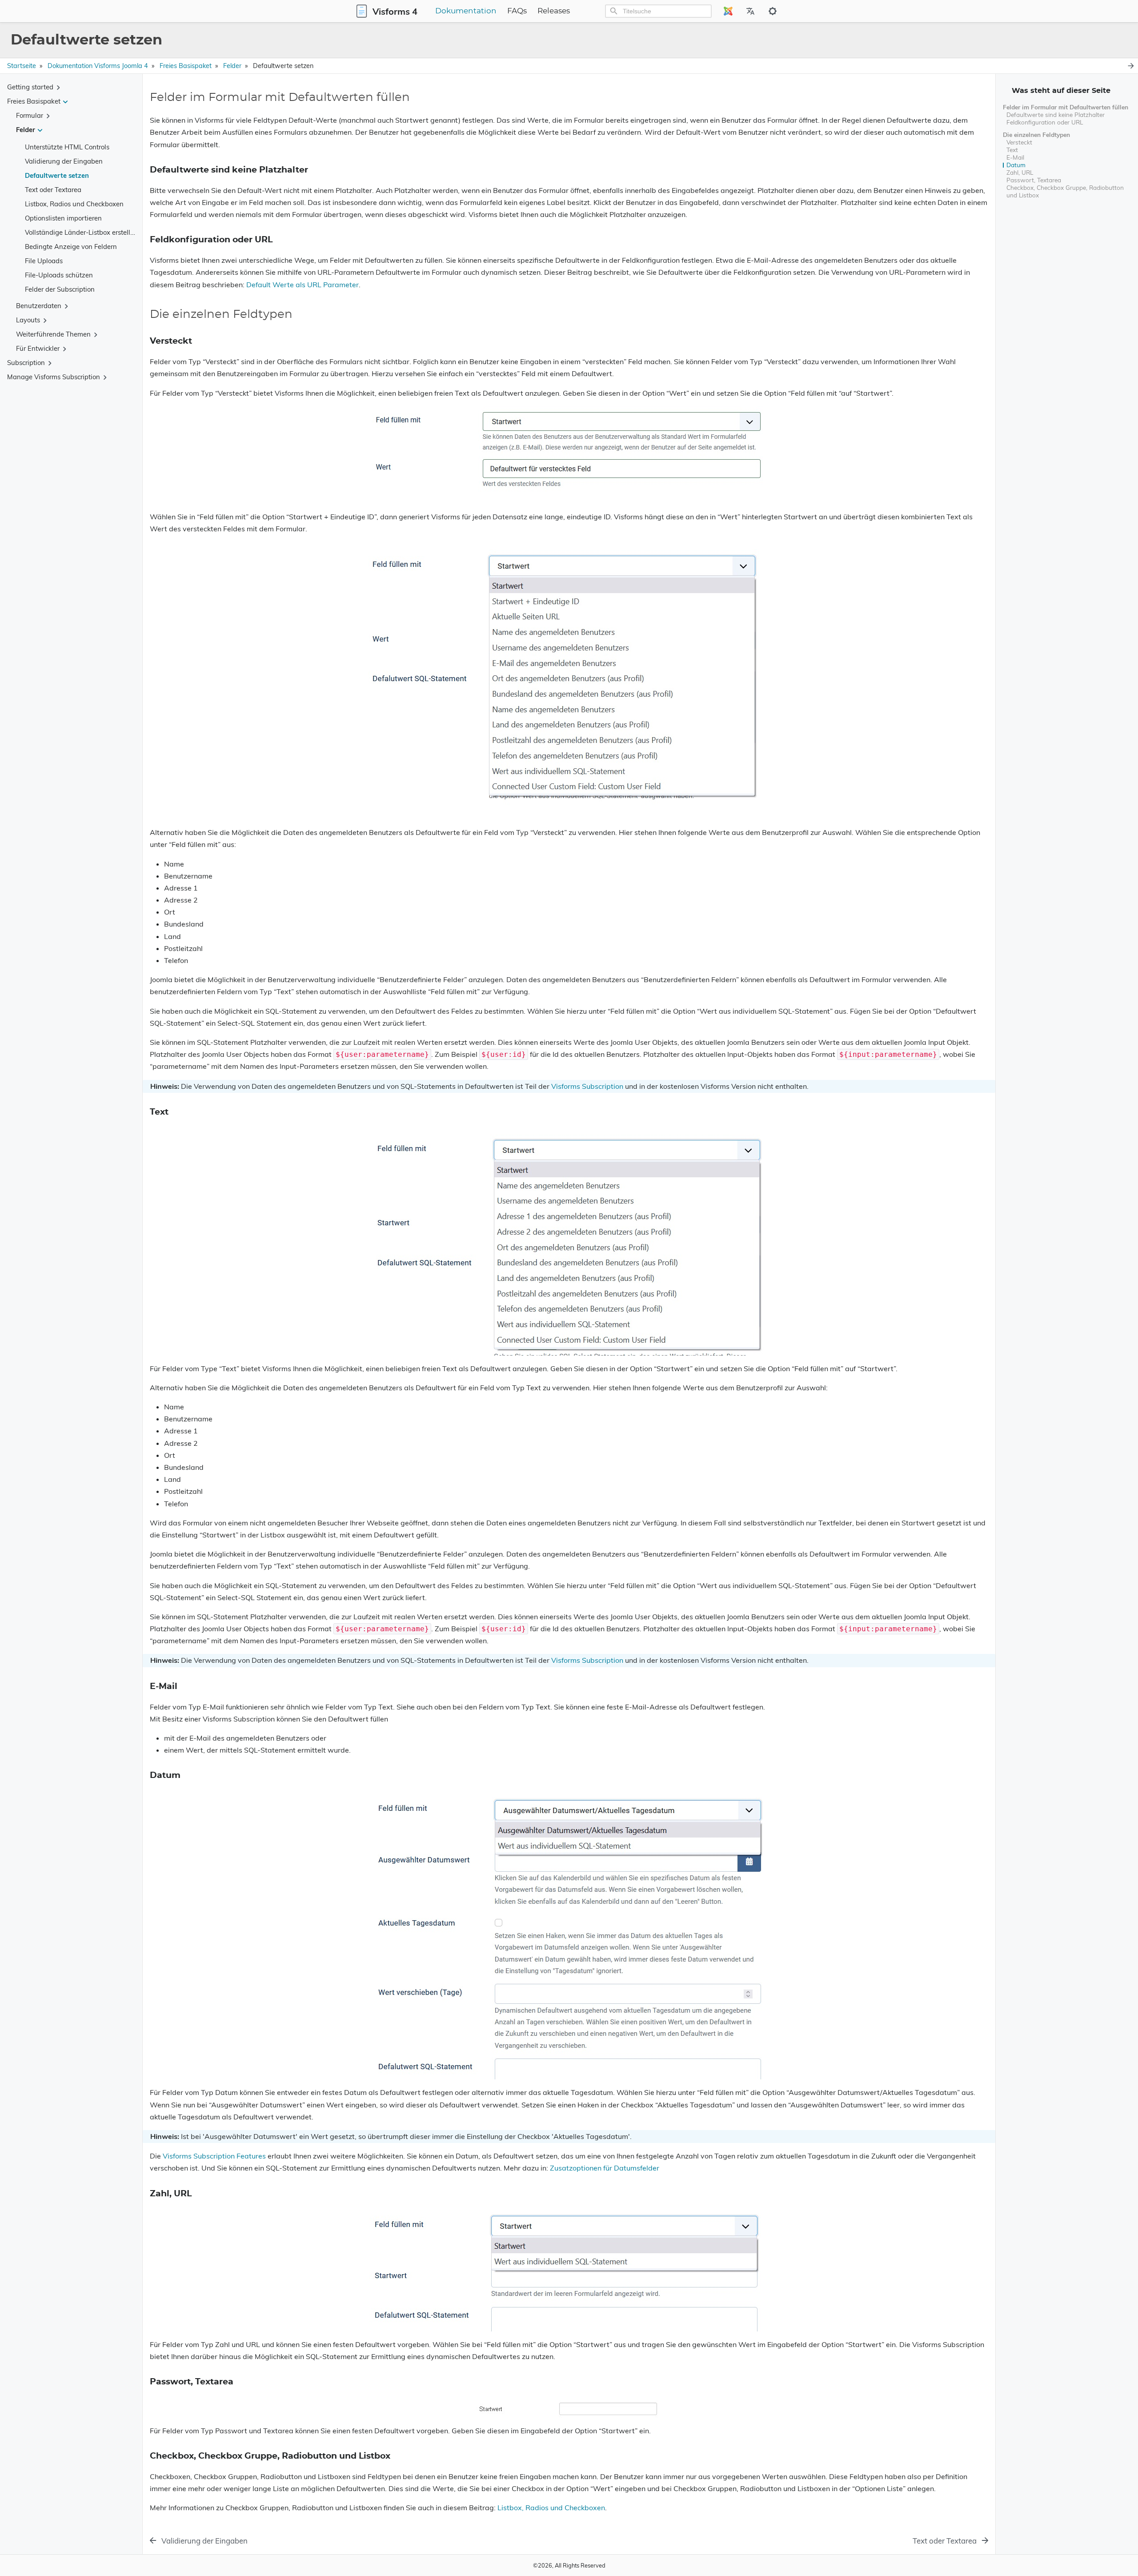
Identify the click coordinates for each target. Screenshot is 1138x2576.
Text (1012, 150)
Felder (232, 66)
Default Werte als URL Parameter (303, 285)
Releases (554, 11)
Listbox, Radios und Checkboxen (74, 204)
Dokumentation (466, 11)
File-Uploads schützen (59, 275)
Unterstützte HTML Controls (67, 147)
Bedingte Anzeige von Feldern (71, 247)
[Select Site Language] (728, 11)
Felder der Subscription (60, 289)
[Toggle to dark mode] (773, 11)
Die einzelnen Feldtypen (1036, 134)
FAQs (517, 11)
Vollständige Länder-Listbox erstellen (81, 232)
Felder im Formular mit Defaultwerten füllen (1066, 107)
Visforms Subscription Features (214, 2156)
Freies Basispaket (186, 66)
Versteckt (1019, 142)
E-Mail (1015, 157)
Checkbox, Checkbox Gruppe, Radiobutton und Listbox (1065, 191)
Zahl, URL (1020, 172)
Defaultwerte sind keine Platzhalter (1056, 114)
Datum (1016, 165)
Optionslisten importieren (63, 218)
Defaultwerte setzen (57, 175)
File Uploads (44, 261)
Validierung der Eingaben (64, 161)
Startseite (22, 66)
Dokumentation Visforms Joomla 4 (98, 66)
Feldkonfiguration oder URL (1045, 122)
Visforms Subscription (587, 1086)
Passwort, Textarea (1034, 180)
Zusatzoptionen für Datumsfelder (605, 2168)
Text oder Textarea (53, 190)
